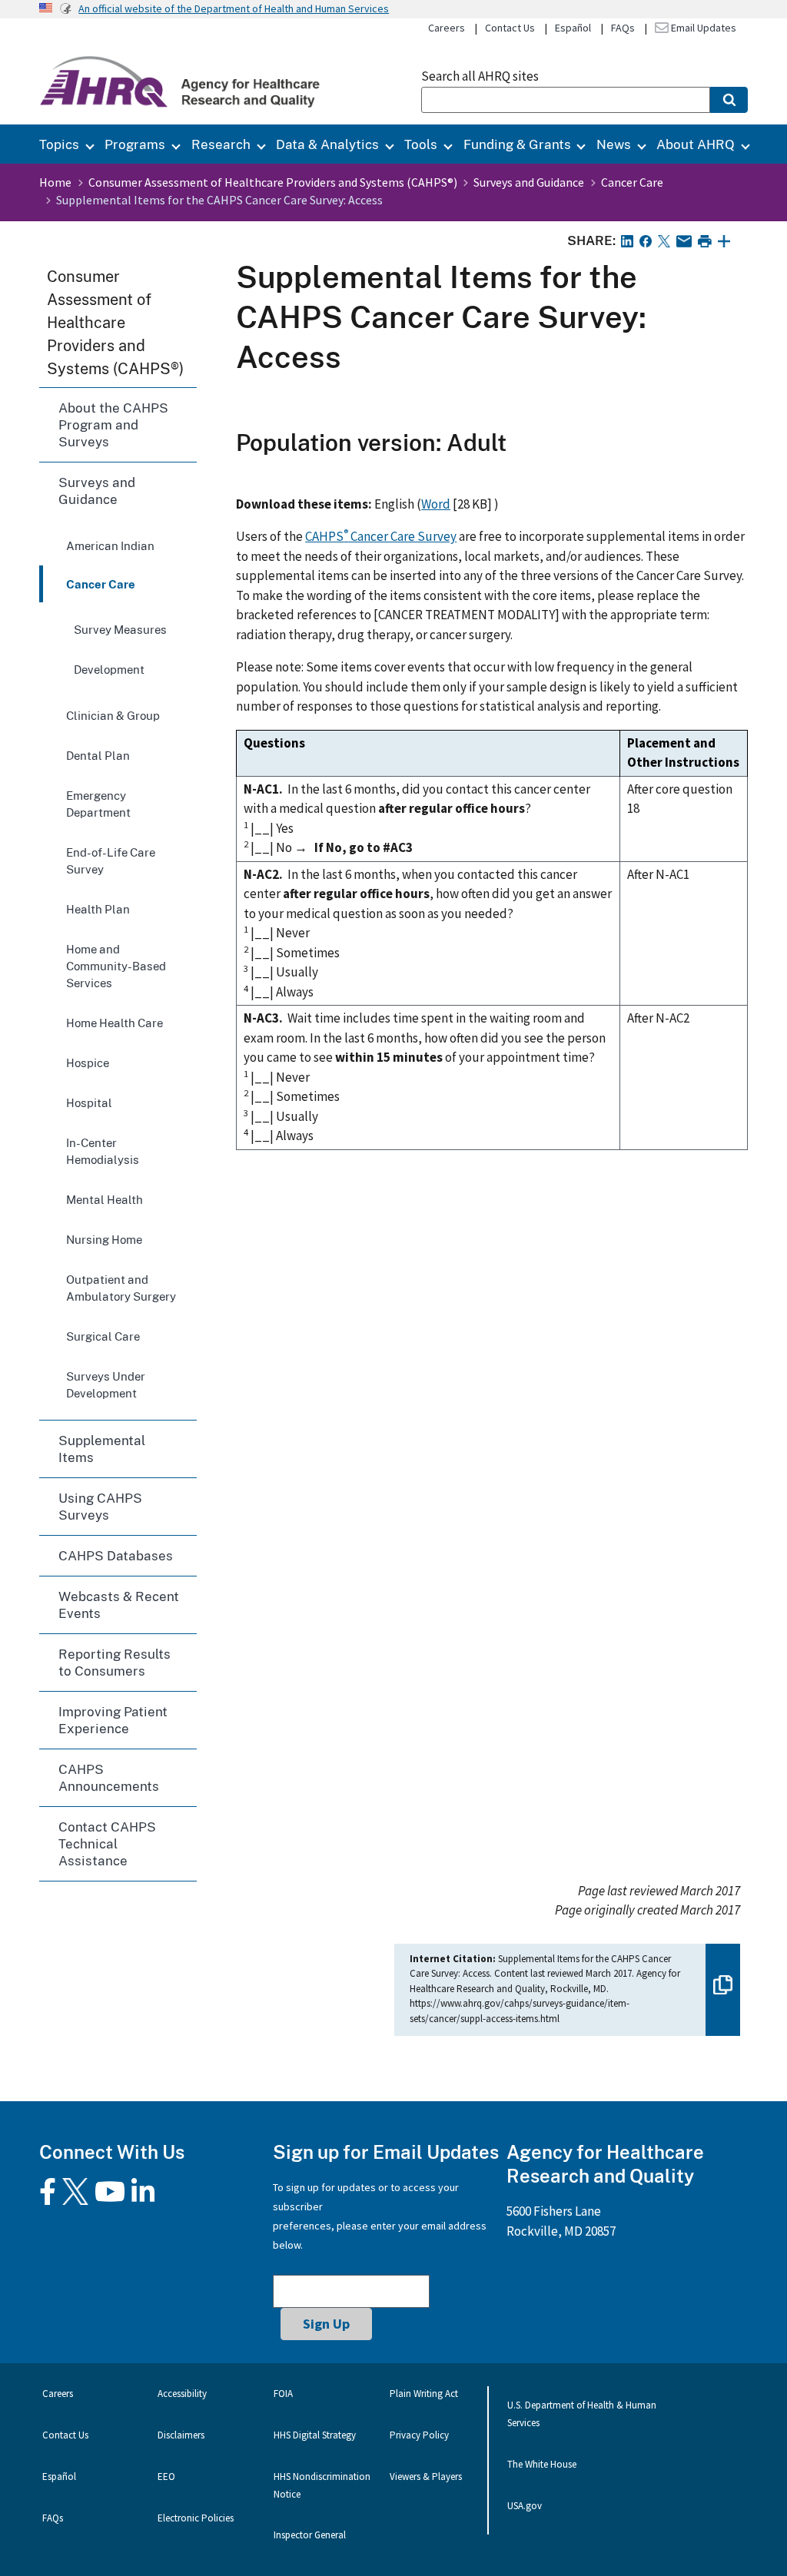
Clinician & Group (113, 715)
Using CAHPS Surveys (100, 1506)
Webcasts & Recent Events (119, 1605)
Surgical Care (103, 1336)
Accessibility (182, 2394)
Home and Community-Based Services (116, 966)
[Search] (729, 100)
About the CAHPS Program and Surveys (113, 424)
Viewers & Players (426, 2477)
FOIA (283, 2394)
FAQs (623, 28)
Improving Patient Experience (113, 1720)
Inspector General (310, 2535)
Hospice (88, 1063)
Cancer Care (632, 182)
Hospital (89, 1102)
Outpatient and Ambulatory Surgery (121, 1288)
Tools (421, 144)
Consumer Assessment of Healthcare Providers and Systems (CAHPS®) (273, 182)
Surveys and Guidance (529, 182)
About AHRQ (696, 144)
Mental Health (105, 1199)
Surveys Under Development (106, 1384)
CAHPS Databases (116, 1555)
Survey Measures (120, 629)
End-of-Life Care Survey (111, 860)
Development (109, 669)
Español (573, 28)
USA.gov (525, 2506)
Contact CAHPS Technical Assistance (107, 1843)
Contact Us (510, 28)
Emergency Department (98, 804)
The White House (542, 2464)
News (614, 144)
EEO (166, 2477)
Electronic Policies (196, 2518)
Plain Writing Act (424, 2394)
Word (436, 504)
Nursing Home (104, 1239)
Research (221, 144)
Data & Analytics (327, 144)
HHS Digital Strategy (315, 2435)
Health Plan (98, 909)
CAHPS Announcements (109, 1777)
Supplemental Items (102, 1449)
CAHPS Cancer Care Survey (381, 536)
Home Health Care (115, 1023)
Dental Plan (98, 755)
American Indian (110, 545)
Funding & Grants (517, 144)
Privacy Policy (419, 2435)
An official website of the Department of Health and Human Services (234, 8)
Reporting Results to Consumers (115, 1662)
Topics (59, 144)
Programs (135, 144)
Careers (447, 28)
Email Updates (702, 28)
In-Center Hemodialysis (103, 1151)
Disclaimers (181, 2435)
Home (55, 182)
